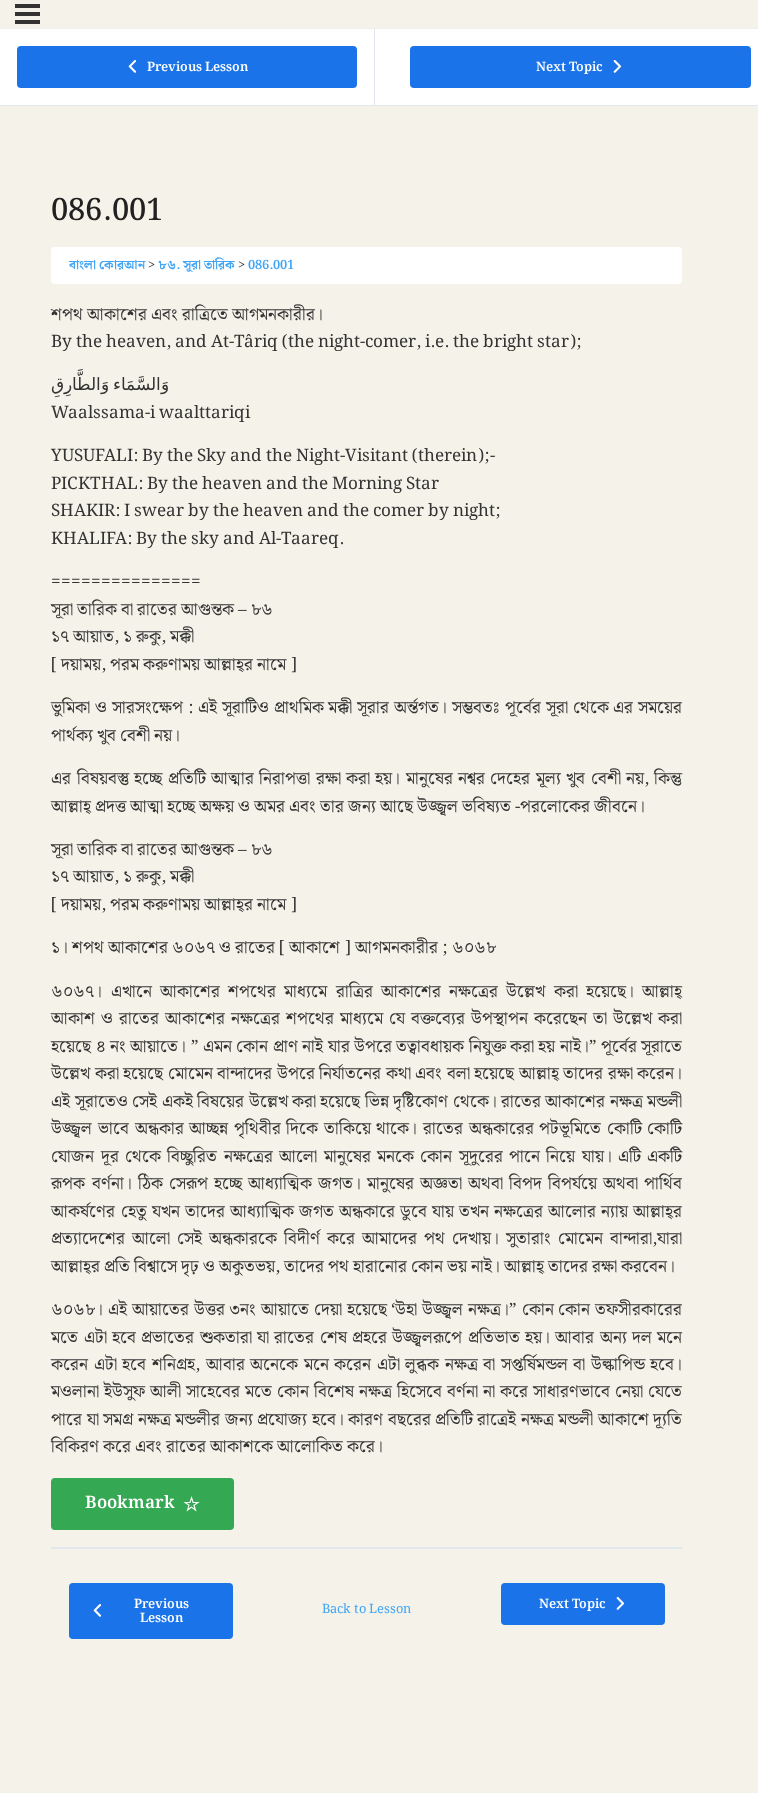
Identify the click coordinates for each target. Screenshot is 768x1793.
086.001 (271, 265)
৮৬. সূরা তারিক (196, 265)
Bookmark (130, 1503)
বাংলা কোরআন (107, 265)
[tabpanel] (366, 916)
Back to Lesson (366, 1609)
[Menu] (27, 14)
